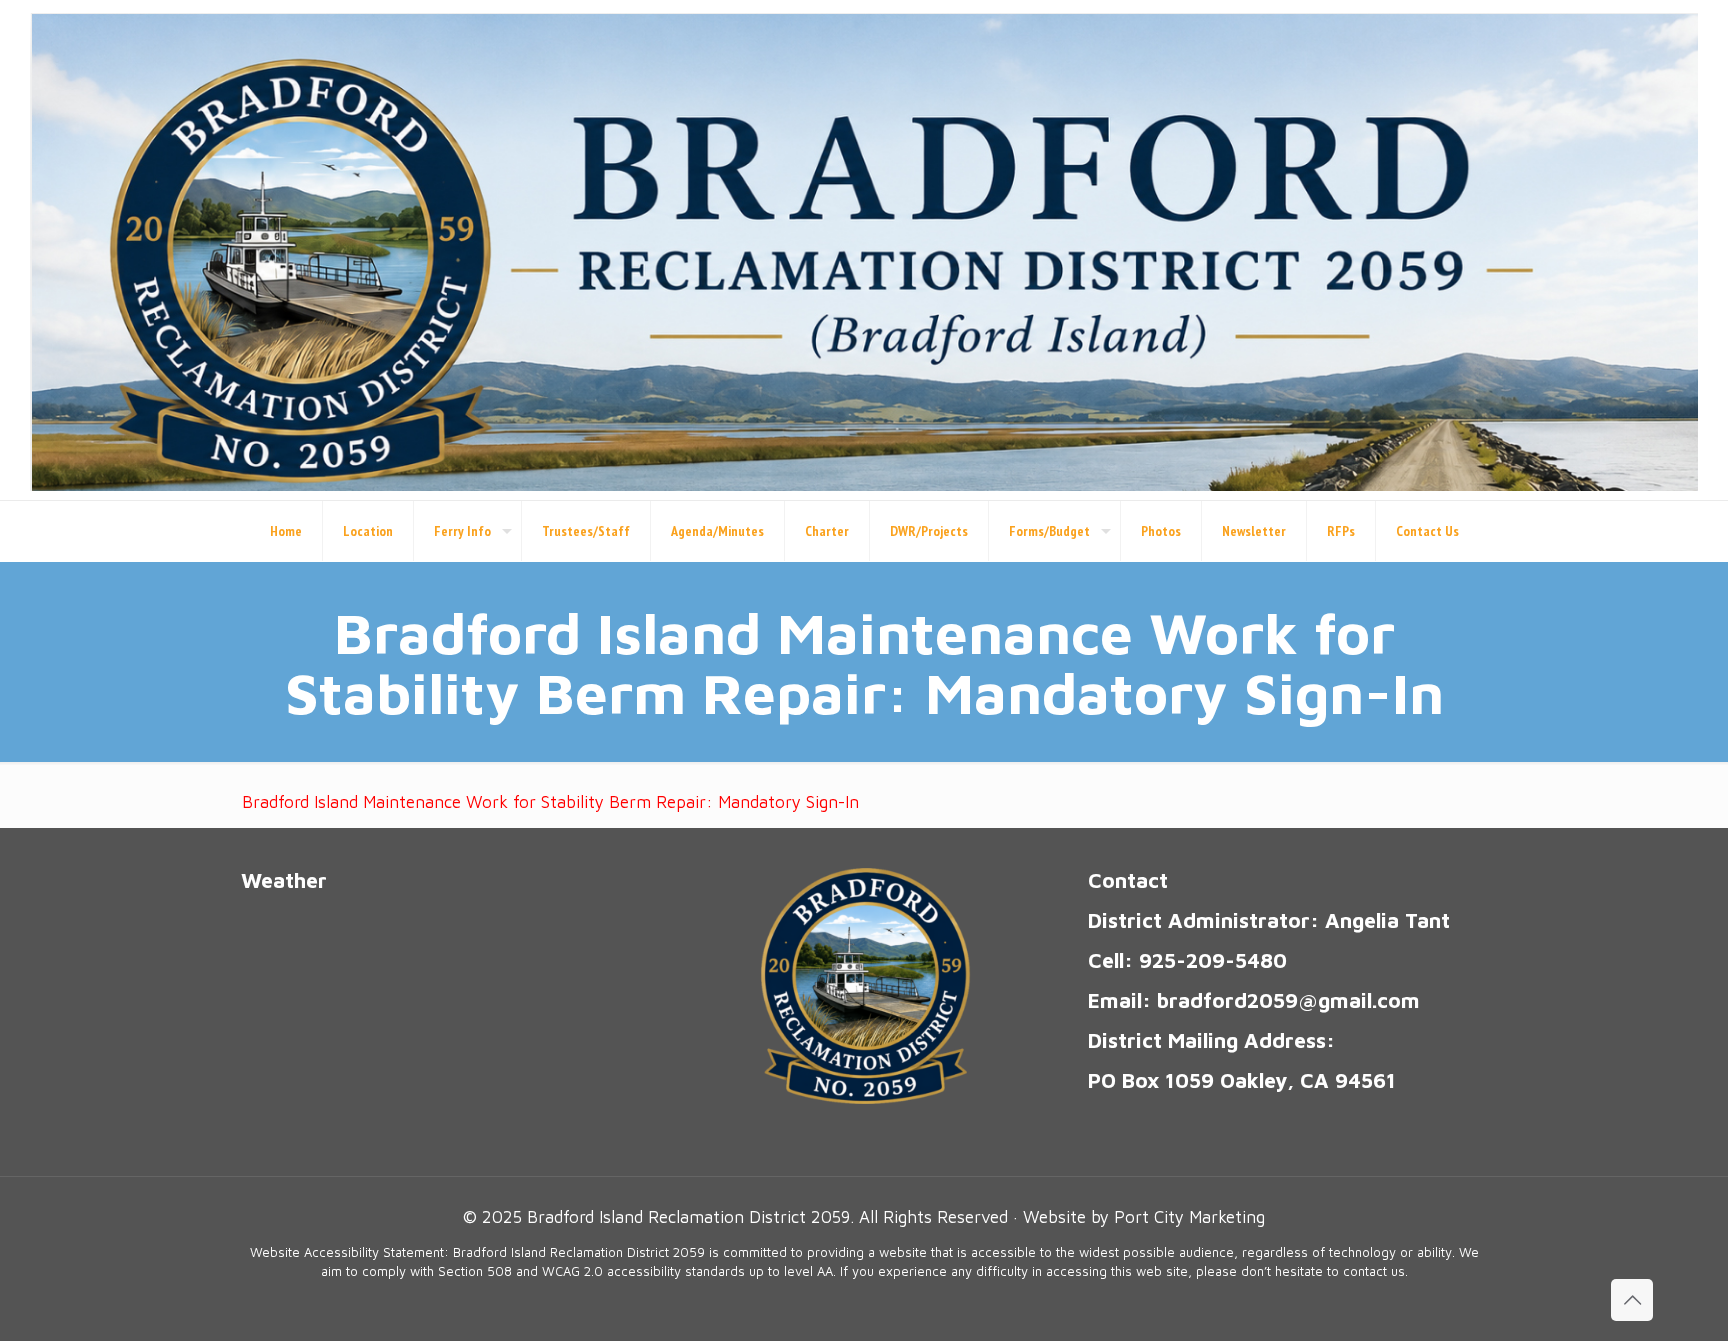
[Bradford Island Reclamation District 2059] (864, 250)
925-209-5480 (1213, 960)
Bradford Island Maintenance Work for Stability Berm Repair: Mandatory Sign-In (550, 802)
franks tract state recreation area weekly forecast (391, 1126)
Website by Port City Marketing (1144, 1217)
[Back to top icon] (1632, 1300)
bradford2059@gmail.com (1288, 1000)
